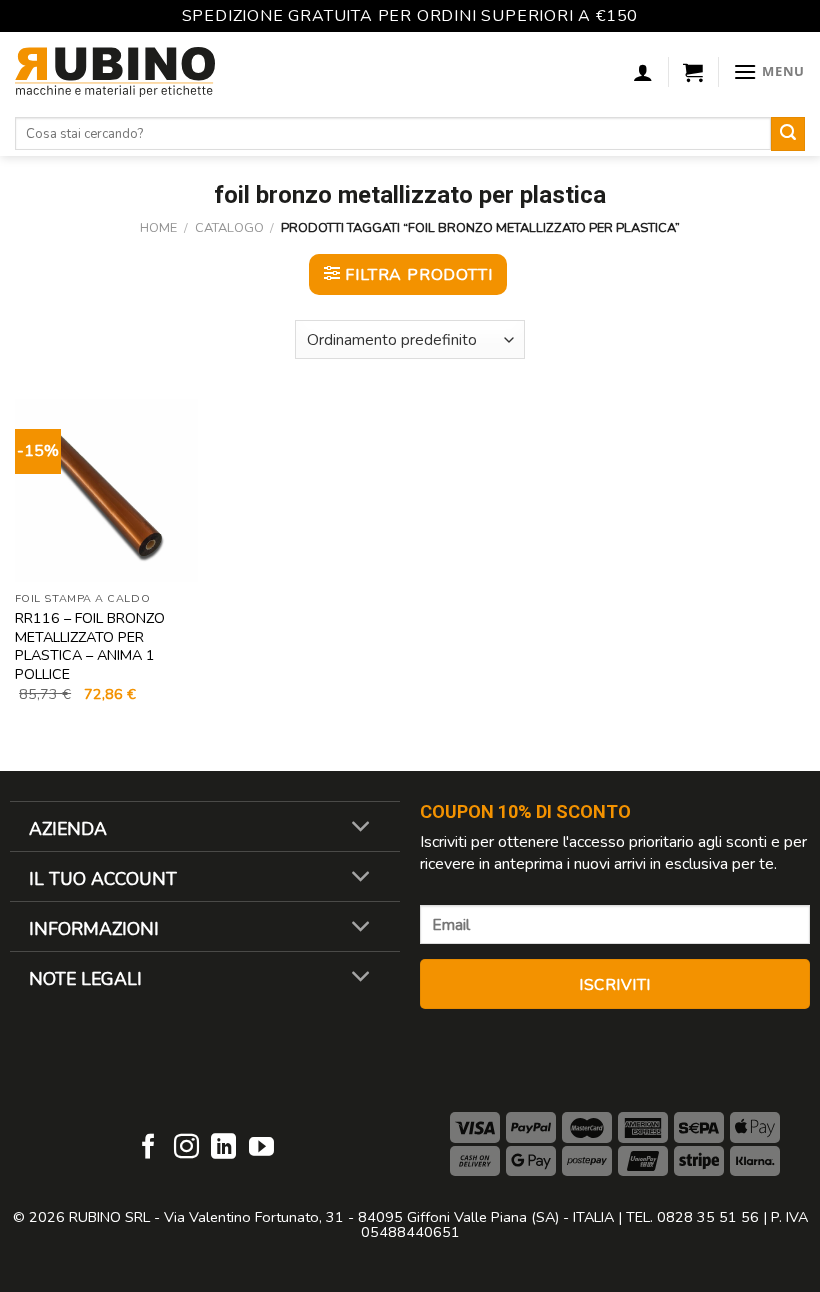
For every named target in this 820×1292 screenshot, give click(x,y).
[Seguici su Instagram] (186, 1148)
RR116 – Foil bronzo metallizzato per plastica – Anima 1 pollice (90, 646)
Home (158, 228)
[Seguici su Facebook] (148, 1148)
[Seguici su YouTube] (261, 1148)
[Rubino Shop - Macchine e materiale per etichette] (115, 72)
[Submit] (788, 134)
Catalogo (229, 228)
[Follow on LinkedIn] (223, 1148)
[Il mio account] (643, 72)
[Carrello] (693, 72)
